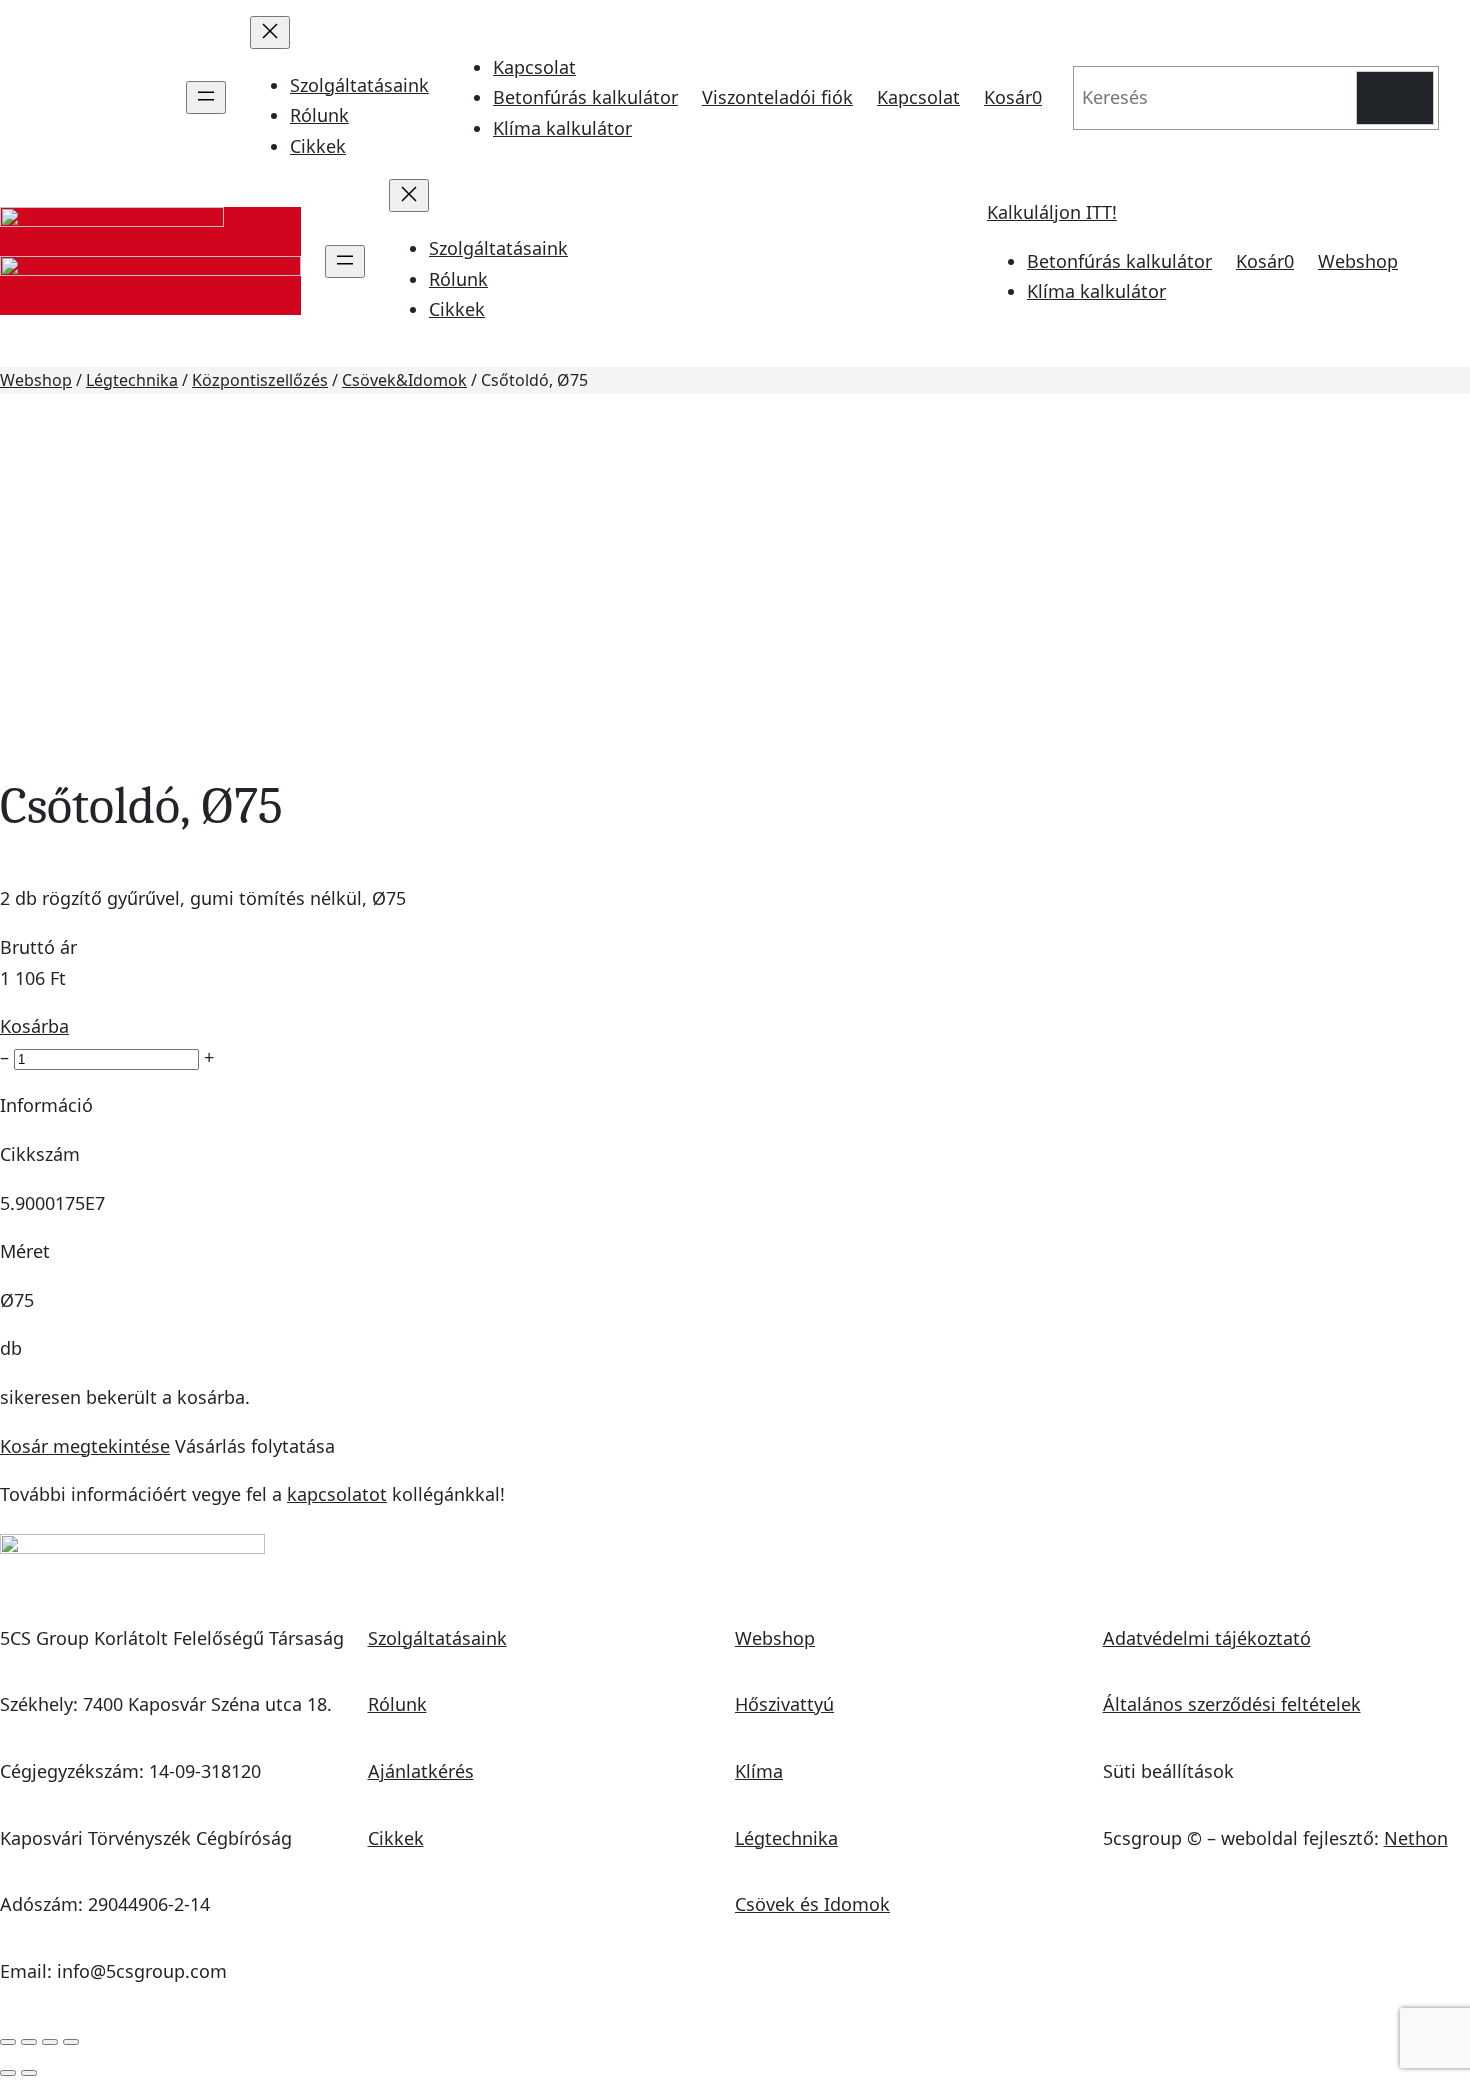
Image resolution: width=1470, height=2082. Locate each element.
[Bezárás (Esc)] (71, 2042)
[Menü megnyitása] (206, 97)
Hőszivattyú (784, 1704)
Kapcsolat (534, 67)
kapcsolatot (337, 1494)
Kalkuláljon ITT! (1052, 212)
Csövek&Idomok (404, 380)
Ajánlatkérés (421, 1771)
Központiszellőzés (260, 380)
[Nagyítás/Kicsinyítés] (8, 2042)
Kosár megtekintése (85, 1446)
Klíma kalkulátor (562, 128)
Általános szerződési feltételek (1232, 1704)
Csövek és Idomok (812, 1904)
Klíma (759, 1771)
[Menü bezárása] (270, 32)
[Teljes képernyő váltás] (29, 2042)
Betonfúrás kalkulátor (585, 97)
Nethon (1416, 1838)
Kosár (1013, 97)
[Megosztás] (50, 2042)
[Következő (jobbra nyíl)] (29, 2073)
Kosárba (34, 1026)
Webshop (1358, 261)
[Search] (1395, 98)
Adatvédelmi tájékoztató (1207, 1638)
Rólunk (397, 1704)
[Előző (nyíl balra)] (8, 2073)
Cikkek (396, 1838)
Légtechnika (132, 380)
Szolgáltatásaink (437, 1638)
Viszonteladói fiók (777, 97)
